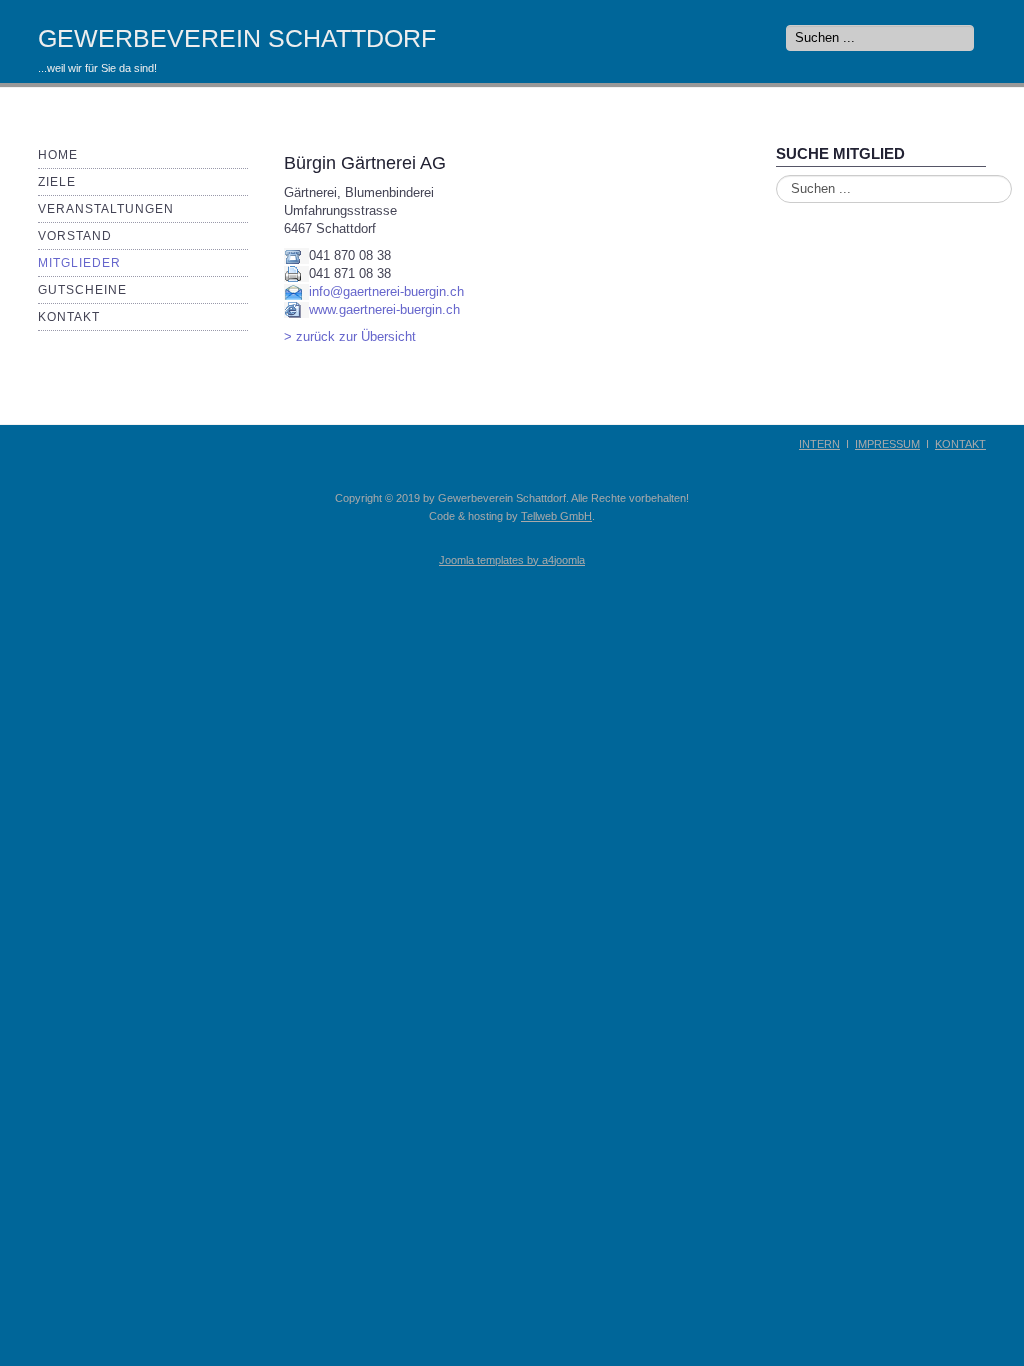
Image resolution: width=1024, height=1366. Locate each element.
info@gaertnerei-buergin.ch (386, 291)
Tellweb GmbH (556, 516)
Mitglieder (79, 263)
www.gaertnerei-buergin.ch (384, 309)
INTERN (819, 444)
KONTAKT (960, 444)
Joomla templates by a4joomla (512, 560)
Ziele (57, 182)
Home (58, 155)
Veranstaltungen (106, 209)
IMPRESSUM (887, 444)
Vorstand (75, 236)
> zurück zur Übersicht (350, 336)
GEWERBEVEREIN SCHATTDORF (237, 38)
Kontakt (69, 317)
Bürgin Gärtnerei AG (365, 163)
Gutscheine (82, 290)
